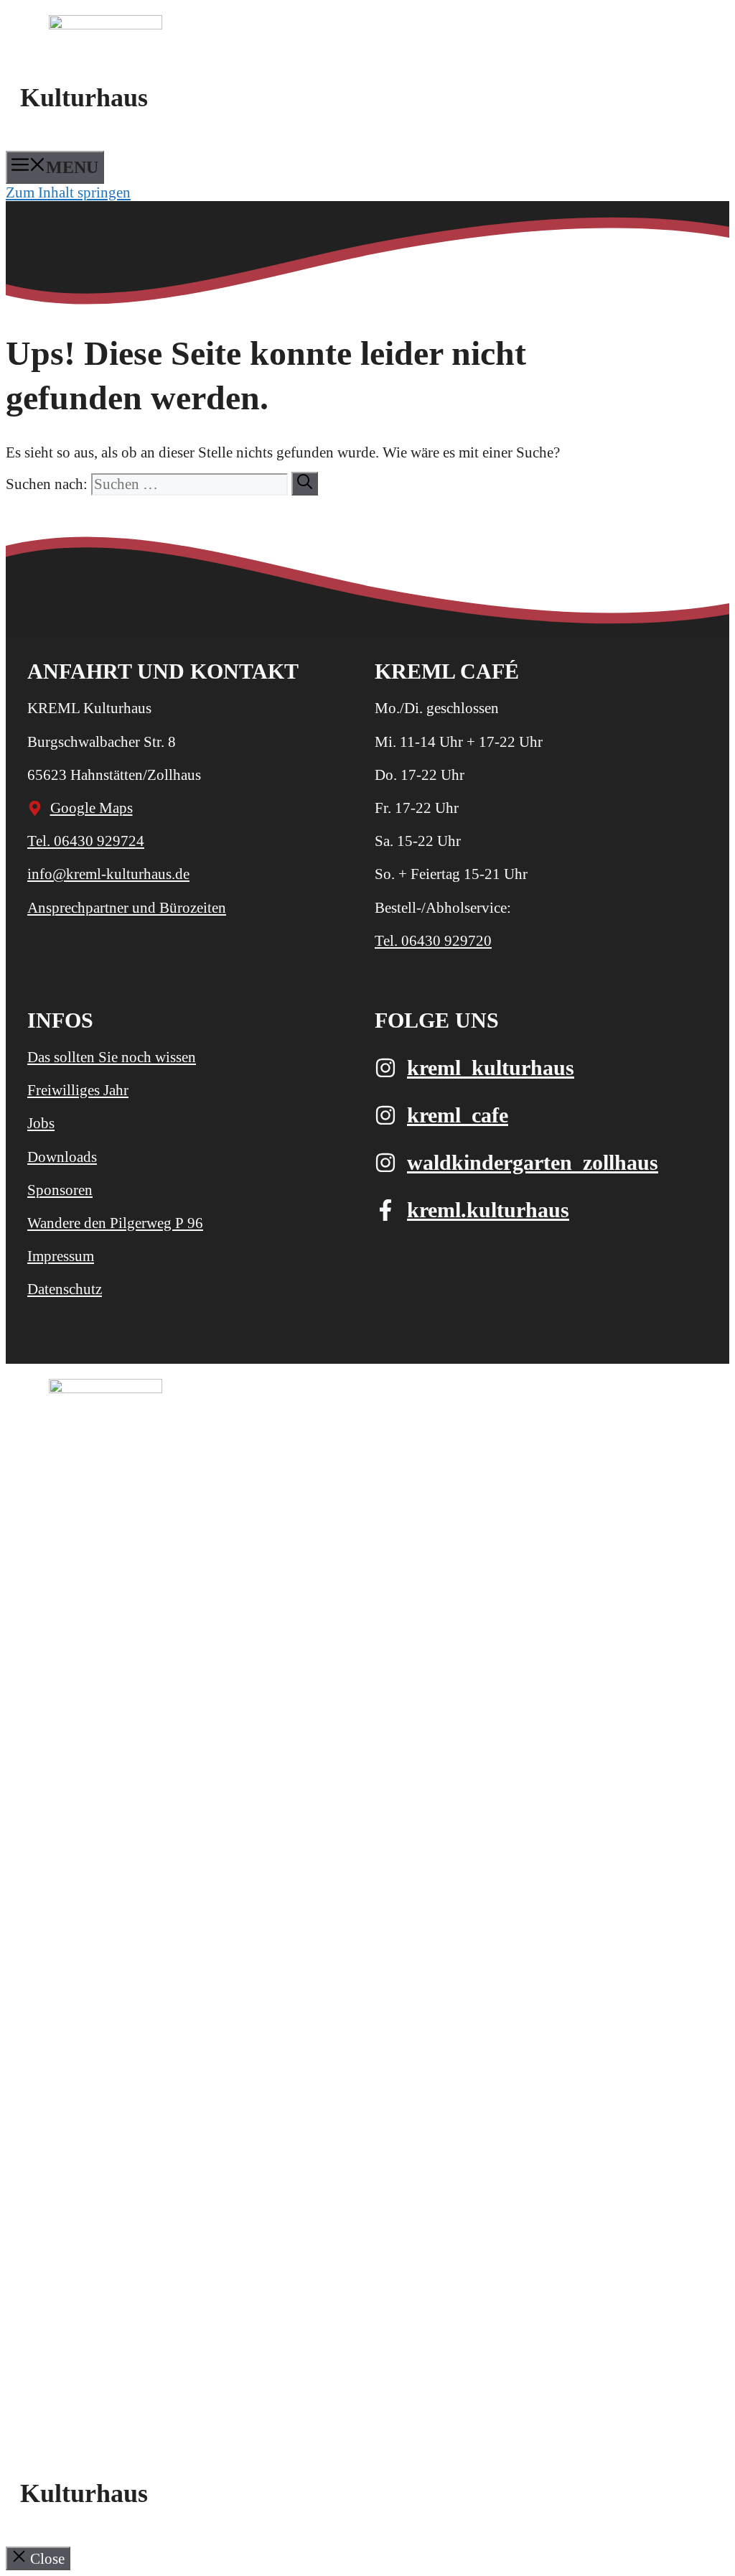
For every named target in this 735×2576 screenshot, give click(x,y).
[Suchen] (305, 484)
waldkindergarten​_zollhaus (533, 1162)
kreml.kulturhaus (488, 1210)
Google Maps (92, 808)
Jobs (41, 1123)
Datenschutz (65, 1289)
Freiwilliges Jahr (78, 1090)
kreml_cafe (458, 1115)
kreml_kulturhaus (491, 1068)
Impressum (61, 1256)
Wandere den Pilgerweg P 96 (115, 1223)
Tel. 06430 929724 (86, 841)
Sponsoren (60, 1190)
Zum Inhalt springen (68, 192)
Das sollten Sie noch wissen (112, 1057)
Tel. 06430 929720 (433, 941)
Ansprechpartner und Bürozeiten (127, 908)
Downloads (62, 1157)
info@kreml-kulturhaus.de (108, 874)
